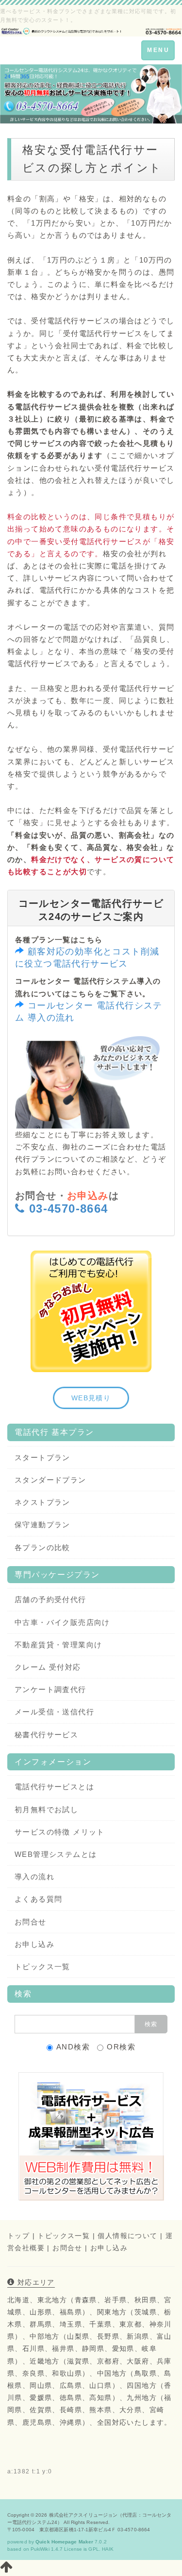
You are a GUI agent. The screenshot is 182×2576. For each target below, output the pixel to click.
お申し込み (34, 1944)
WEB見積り (91, 1398)
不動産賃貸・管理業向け (58, 1645)
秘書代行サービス (46, 1735)
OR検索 (121, 2047)
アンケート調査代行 (50, 1689)
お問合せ (31, 1922)
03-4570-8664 (69, 1209)
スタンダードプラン (50, 1480)
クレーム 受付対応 (48, 1667)
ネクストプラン (42, 1502)
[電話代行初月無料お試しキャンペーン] (91, 1311)
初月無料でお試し (46, 1809)
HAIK (108, 2549)
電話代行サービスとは (54, 1787)
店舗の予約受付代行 (50, 1599)
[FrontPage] (91, 30)
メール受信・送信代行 (54, 1712)
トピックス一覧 (42, 1967)
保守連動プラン (42, 1525)
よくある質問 (38, 1899)
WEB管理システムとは (56, 1854)
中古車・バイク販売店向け (62, 1622)
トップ (18, 2236)
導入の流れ (34, 1877)
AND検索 (73, 2047)
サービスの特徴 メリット (60, 1832)
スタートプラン (42, 1457)
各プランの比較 (42, 1547)
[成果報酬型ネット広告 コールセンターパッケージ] (91, 2136)
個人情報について (127, 2236)
